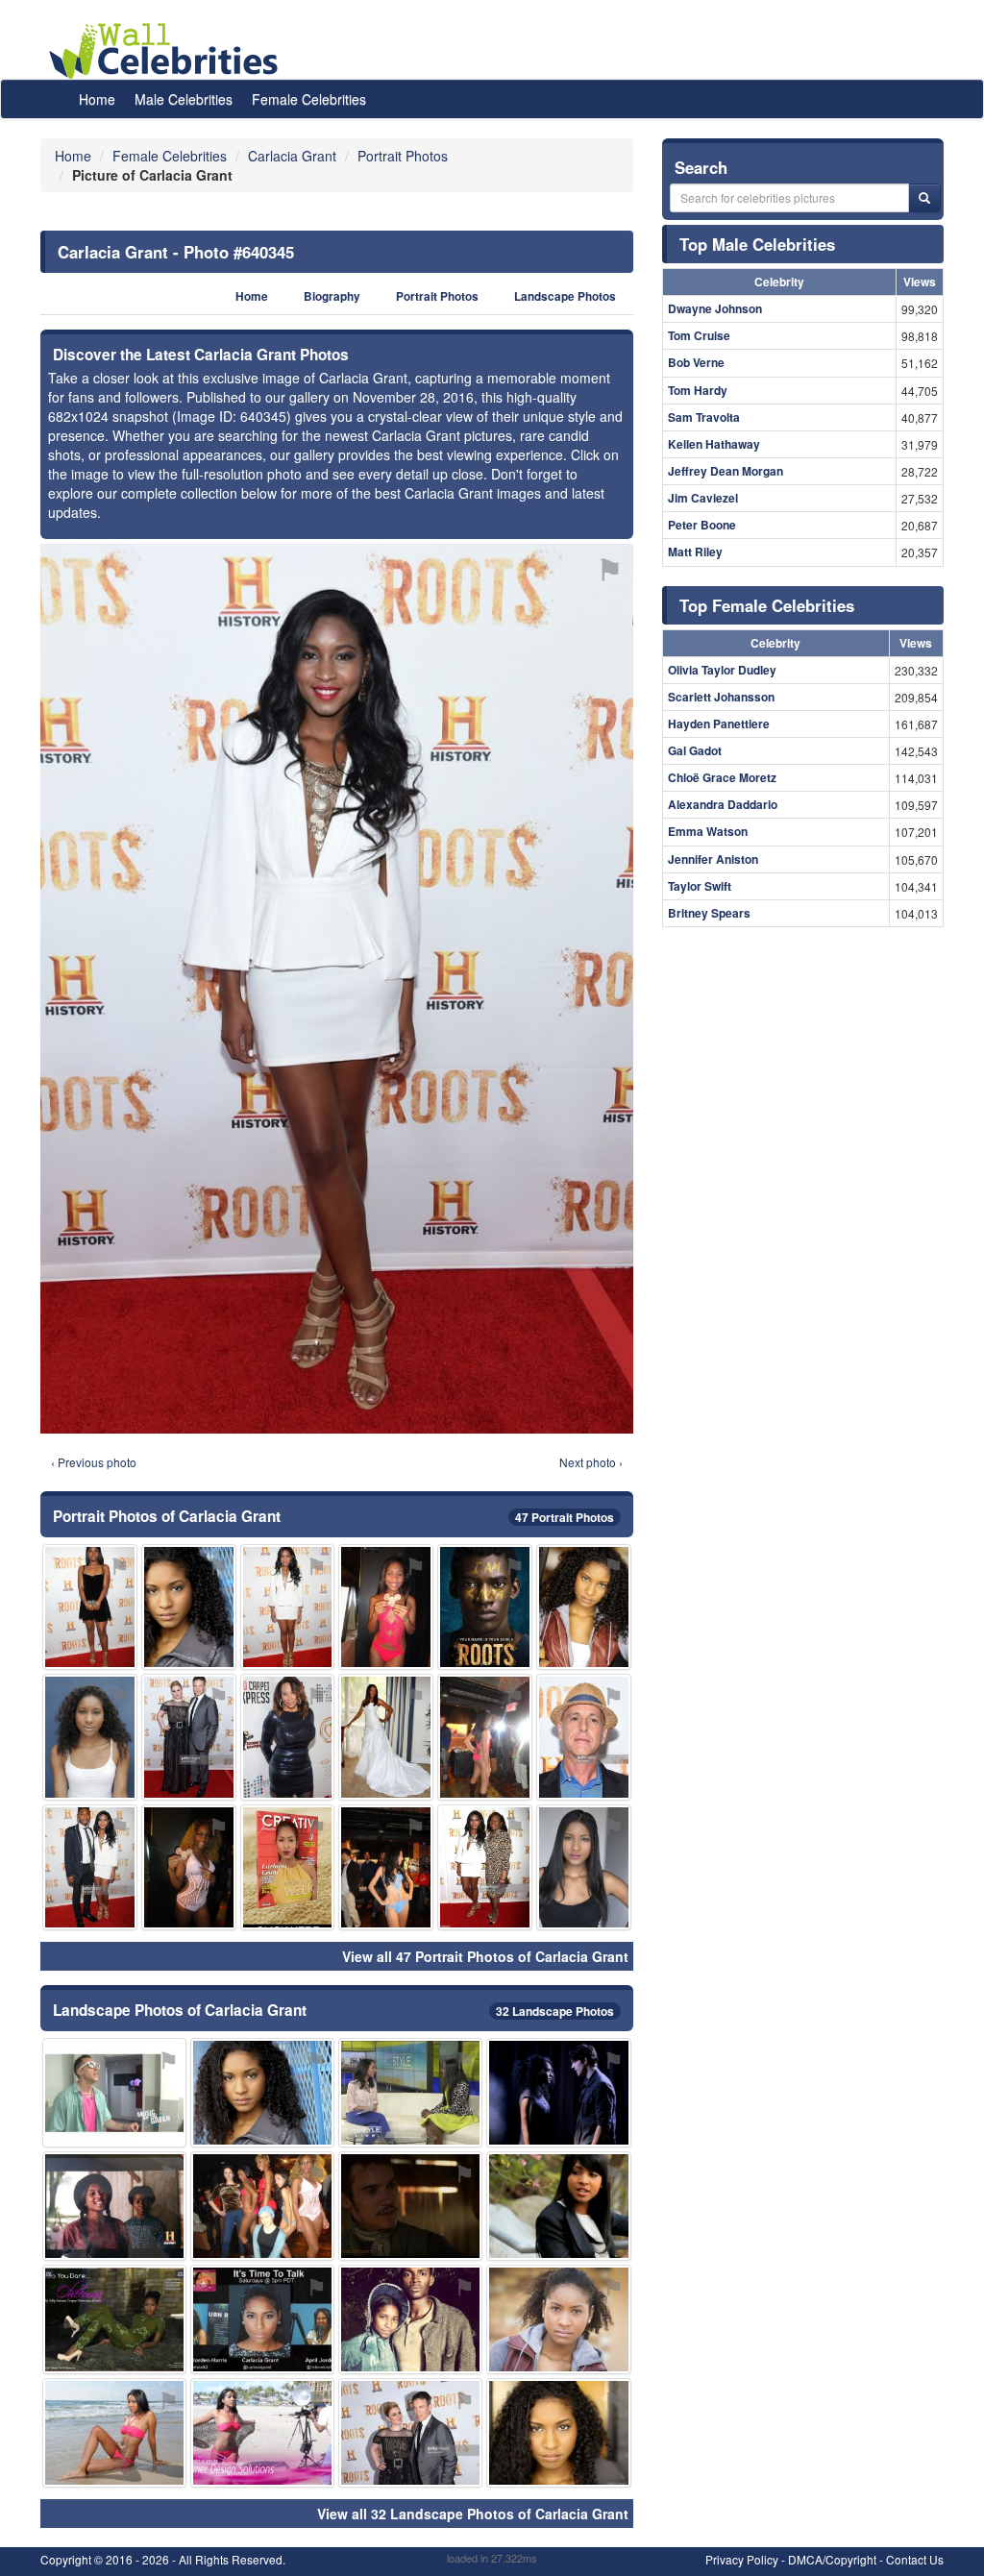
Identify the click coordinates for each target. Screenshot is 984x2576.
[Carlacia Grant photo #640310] (189, 1607)
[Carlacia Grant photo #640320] (114, 2206)
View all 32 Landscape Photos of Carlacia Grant (473, 2514)
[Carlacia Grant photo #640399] (485, 1607)
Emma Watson (708, 831)
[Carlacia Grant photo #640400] (288, 1737)
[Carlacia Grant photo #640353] (558, 2093)
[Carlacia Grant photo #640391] (410, 2433)
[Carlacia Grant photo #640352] (114, 2433)
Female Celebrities (309, 99)
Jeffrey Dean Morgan (726, 471)
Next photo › (591, 1462)
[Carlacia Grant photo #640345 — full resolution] (337, 989)
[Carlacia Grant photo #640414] (114, 2093)
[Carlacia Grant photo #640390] (90, 1607)
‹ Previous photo (94, 1462)
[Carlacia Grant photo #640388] (288, 1867)
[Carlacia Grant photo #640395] (485, 1737)
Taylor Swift (700, 886)
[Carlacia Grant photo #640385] (262, 2433)
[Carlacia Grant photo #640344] (584, 1867)
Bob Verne (696, 362)
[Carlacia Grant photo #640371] (410, 2093)
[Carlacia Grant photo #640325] (386, 1607)
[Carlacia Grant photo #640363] (262, 2319)
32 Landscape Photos (555, 2011)
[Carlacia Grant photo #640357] (90, 1737)
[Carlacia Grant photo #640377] (189, 1867)
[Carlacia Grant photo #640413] (410, 2206)
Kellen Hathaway (714, 444)
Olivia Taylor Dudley (722, 670)
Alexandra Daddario (723, 804)
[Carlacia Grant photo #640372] (410, 2319)
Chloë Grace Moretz (722, 777)
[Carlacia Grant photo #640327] (90, 1867)
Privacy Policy (742, 2559)
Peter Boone (702, 525)
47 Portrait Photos (565, 1517)
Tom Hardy (698, 390)
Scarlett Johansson (721, 697)
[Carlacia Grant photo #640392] (386, 1737)
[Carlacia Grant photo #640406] (584, 1737)
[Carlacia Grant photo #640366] (558, 2206)
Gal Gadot (695, 750)
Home (97, 99)
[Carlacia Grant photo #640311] (262, 2093)
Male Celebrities (184, 99)
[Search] (924, 198)
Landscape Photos (565, 296)
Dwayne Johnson (715, 308)
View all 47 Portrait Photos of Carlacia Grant (485, 1956)
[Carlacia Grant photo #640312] (288, 1607)
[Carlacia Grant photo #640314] (558, 2319)
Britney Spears (709, 913)
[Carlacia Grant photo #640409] (189, 1737)
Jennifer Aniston (713, 859)
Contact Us (915, 2559)
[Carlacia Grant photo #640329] (558, 2433)
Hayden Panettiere (719, 724)
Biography (332, 296)
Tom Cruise (699, 335)
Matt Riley (695, 552)
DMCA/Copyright (832, 2559)
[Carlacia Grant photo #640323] (485, 1867)
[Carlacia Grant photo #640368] (262, 2206)
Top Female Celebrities (767, 605)
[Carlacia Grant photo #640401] (386, 1867)
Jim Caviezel (703, 498)
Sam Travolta (704, 417)
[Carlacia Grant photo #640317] (114, 2319)
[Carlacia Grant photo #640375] (584, 1607)
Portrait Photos (437, 296)
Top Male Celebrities (757, 244)
